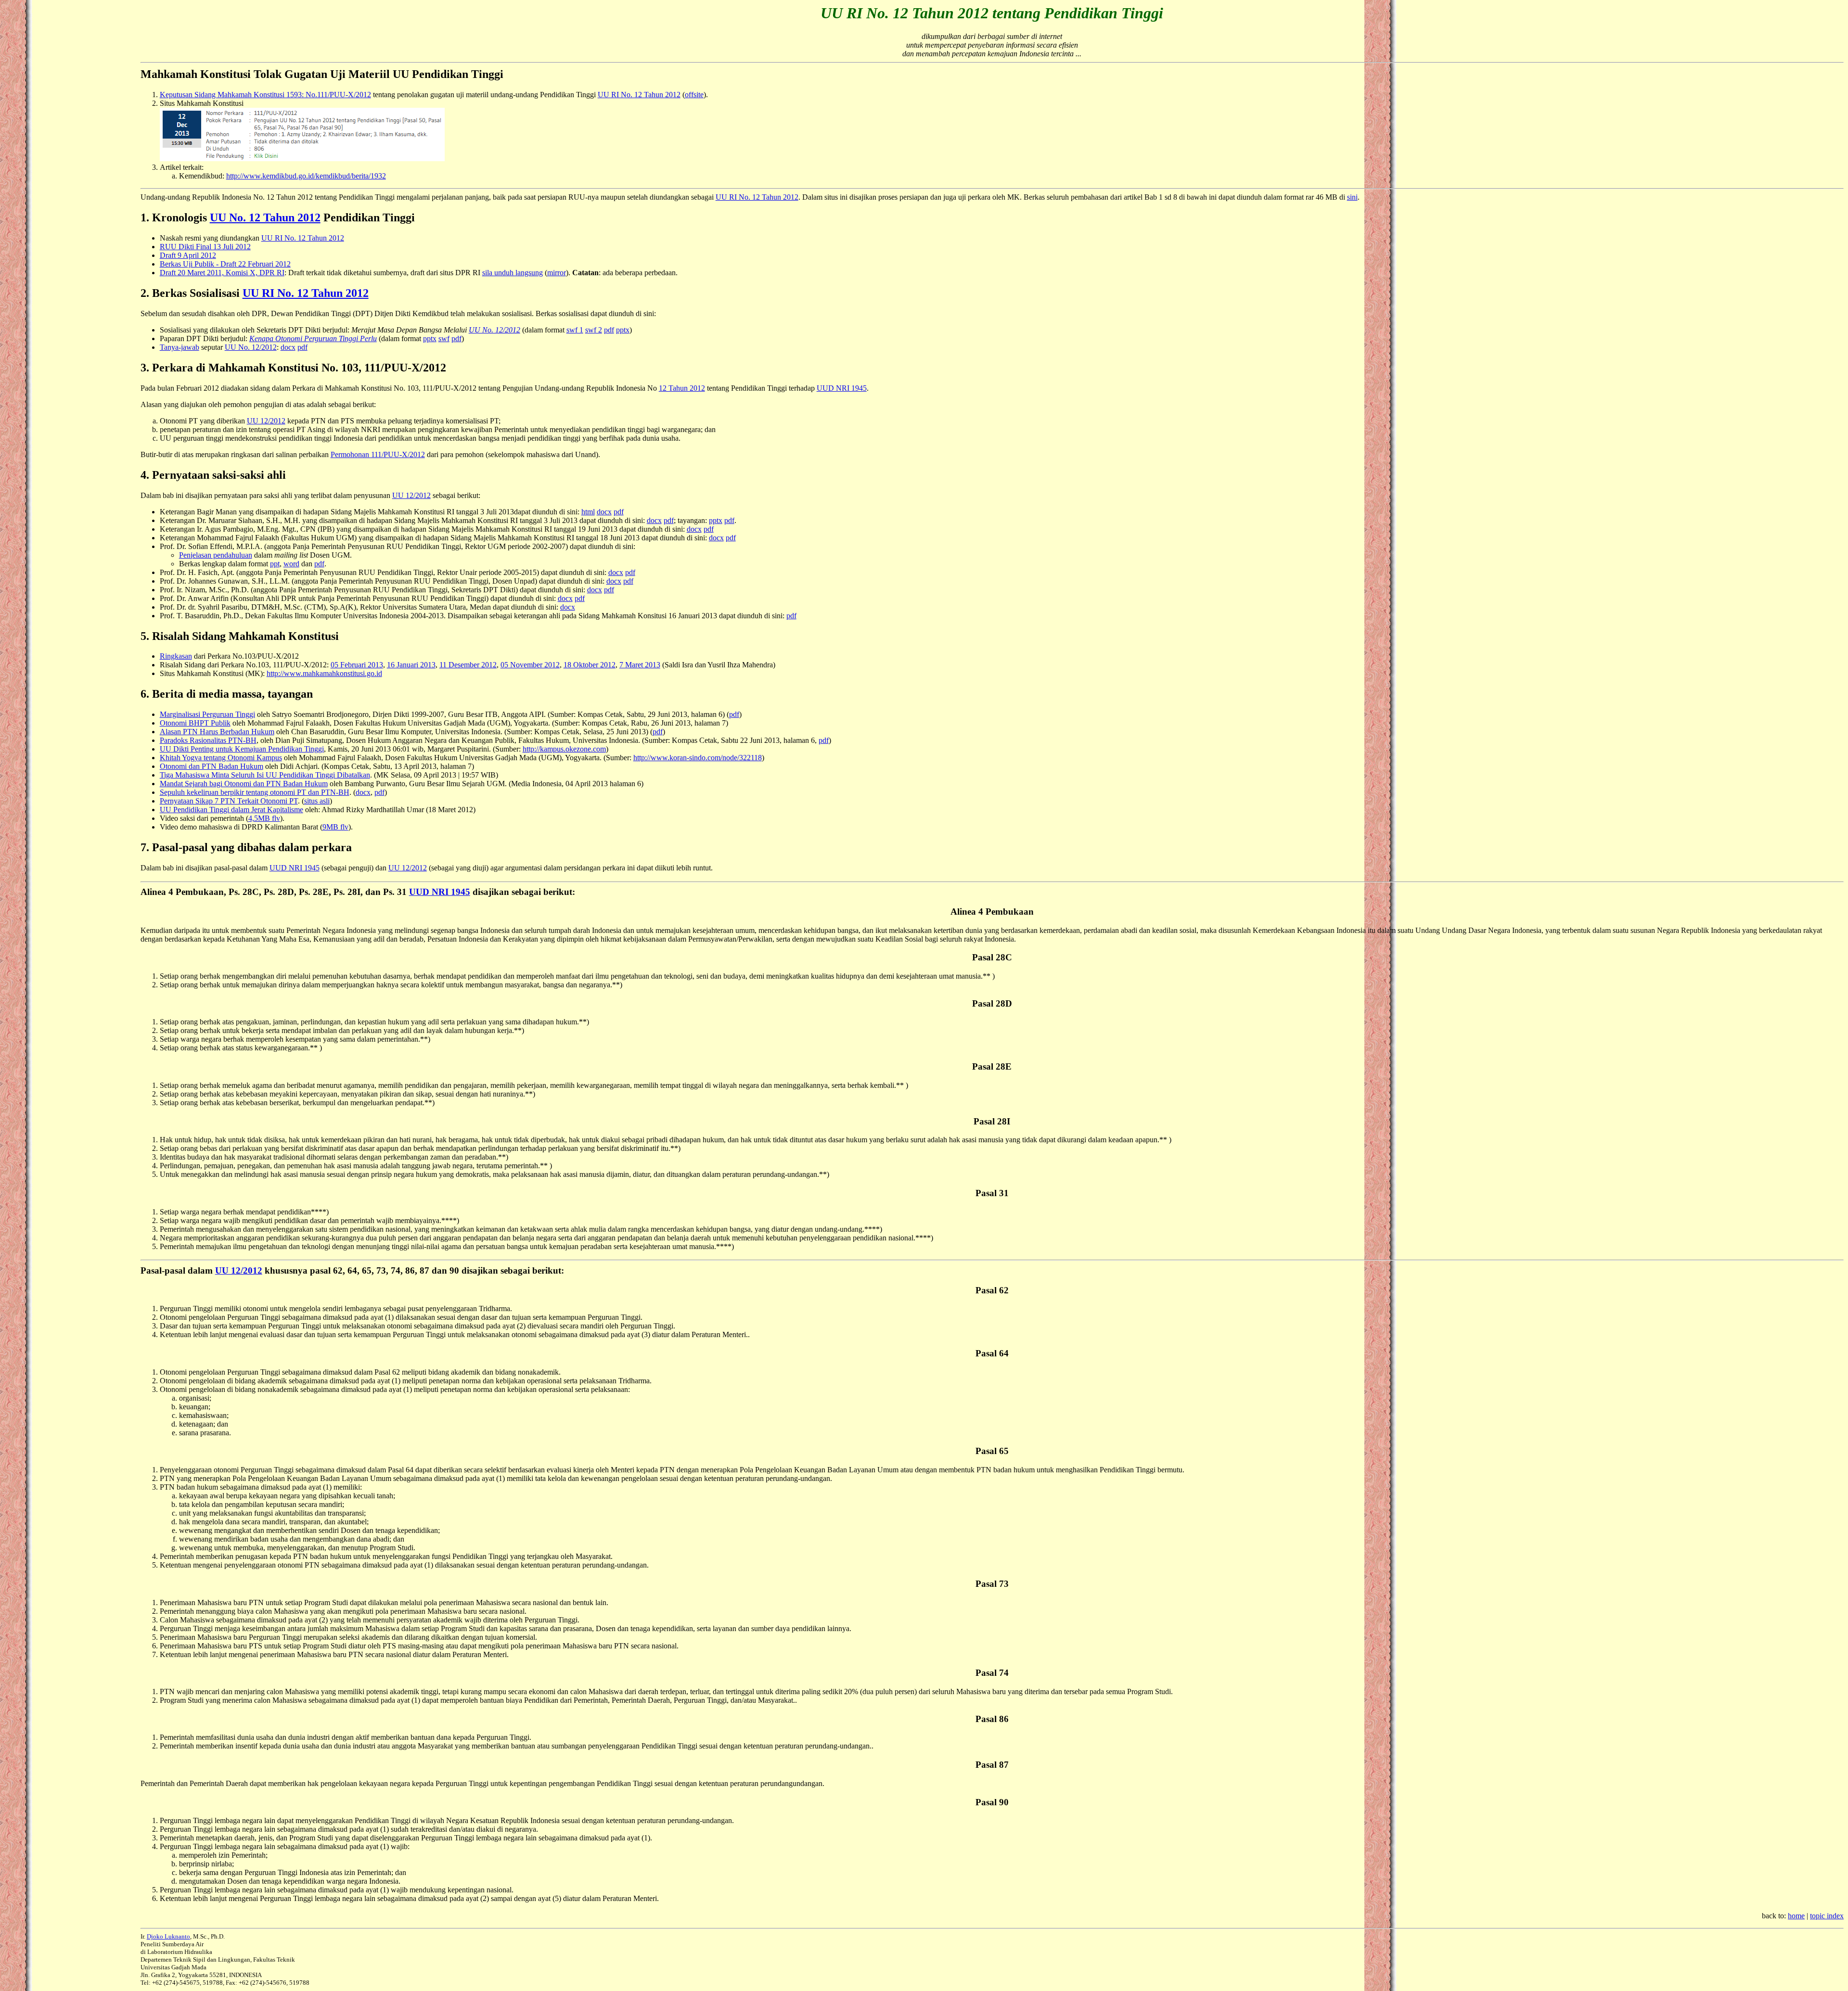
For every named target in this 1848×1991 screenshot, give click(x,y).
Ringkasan (176, 656)
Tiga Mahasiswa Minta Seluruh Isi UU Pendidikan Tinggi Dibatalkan (265, 775)
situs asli (317, 801)
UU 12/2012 (266, 421)
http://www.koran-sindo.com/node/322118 (698, 758)
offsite (694, 95)
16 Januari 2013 (411, 665)
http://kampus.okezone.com (564, 749)
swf (444, 338)
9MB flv (335, 827)
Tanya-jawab (180, 347)
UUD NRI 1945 (842, 388)
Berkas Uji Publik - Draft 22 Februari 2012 (225, 264)
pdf (609, 330)
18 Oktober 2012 (590, 665)
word (291, 564)
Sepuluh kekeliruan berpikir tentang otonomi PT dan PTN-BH (255, 792)
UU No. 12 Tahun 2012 (265, 217)
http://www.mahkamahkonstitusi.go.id (324, 673)
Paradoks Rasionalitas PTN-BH (208, 740)
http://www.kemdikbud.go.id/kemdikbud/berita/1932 (306, 176)
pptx (623, 330)
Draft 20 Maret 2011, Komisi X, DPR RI (222, 273)
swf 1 (575, 330)
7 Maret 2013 (640, 665)
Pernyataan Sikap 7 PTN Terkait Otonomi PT (229, 801)
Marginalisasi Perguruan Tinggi (207, 714)
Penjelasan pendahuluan (216, 555)
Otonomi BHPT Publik (195, 723)
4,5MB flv (264, 818)
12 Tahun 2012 (682, 388)
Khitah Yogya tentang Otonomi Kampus (221, 758)
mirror (557, 273)
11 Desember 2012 (468, 665)
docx (288, 347)
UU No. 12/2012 (251, 347)
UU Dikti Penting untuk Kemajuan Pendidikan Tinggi (242, 749)
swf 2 (594, 330)
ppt (275, 564)
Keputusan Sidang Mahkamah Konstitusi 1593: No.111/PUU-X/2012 (265, 95)
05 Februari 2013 (357, 665)
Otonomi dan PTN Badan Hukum (212, 766)
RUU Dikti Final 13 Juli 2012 (205, 247)
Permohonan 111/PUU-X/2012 (378, 454)
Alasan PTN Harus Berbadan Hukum (217, 732)
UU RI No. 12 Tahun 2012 (639, 95)
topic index (1827, 1916)
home (1796, 1916)
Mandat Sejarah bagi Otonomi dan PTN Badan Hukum (244, 784)
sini (1352, 197)
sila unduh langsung (513, 273)
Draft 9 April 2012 (188, 255)
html (588, 512)
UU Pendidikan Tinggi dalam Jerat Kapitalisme (231, 810)
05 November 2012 (530, 665)
